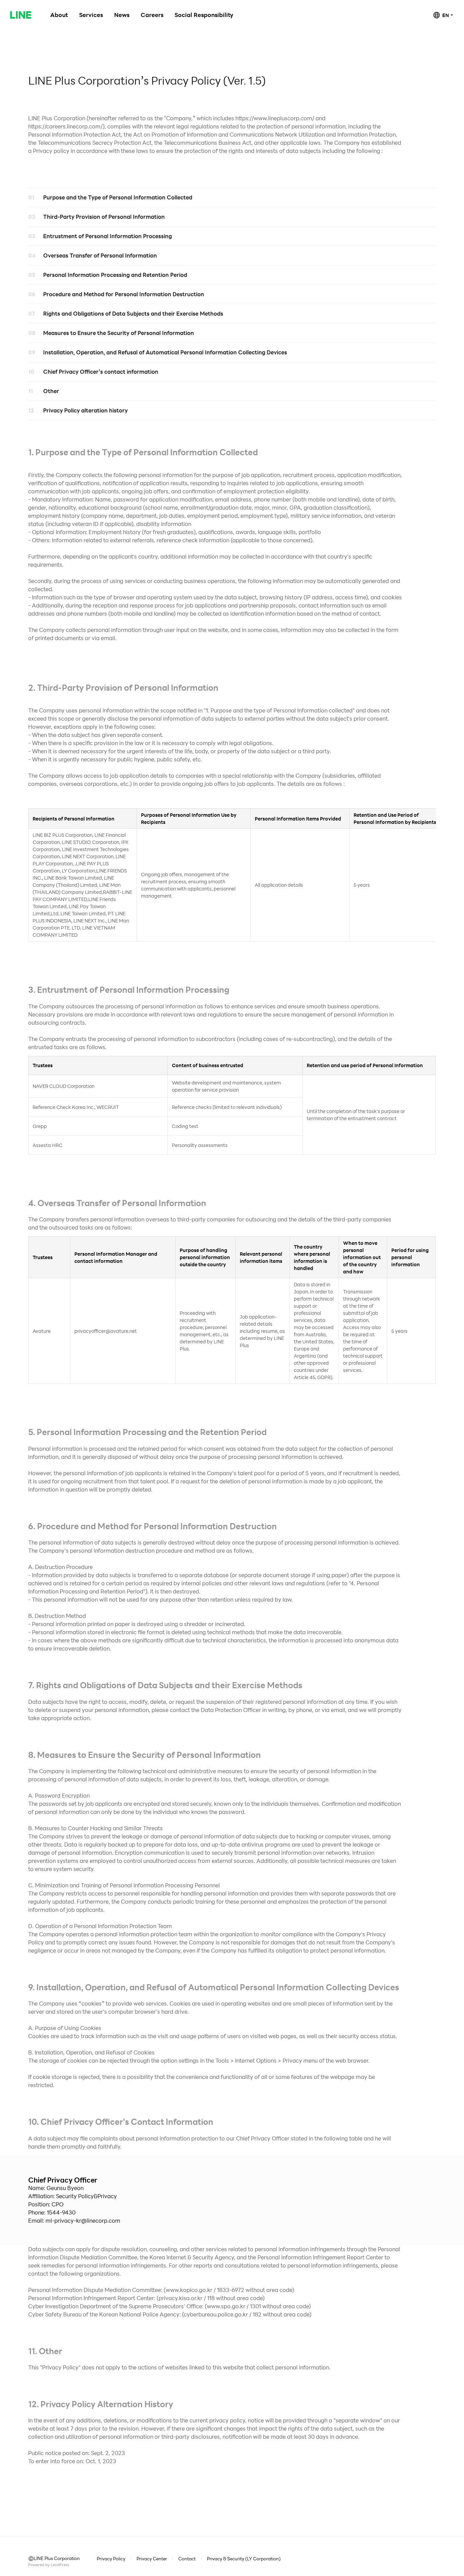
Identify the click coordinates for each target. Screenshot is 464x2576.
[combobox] (443, 15)
